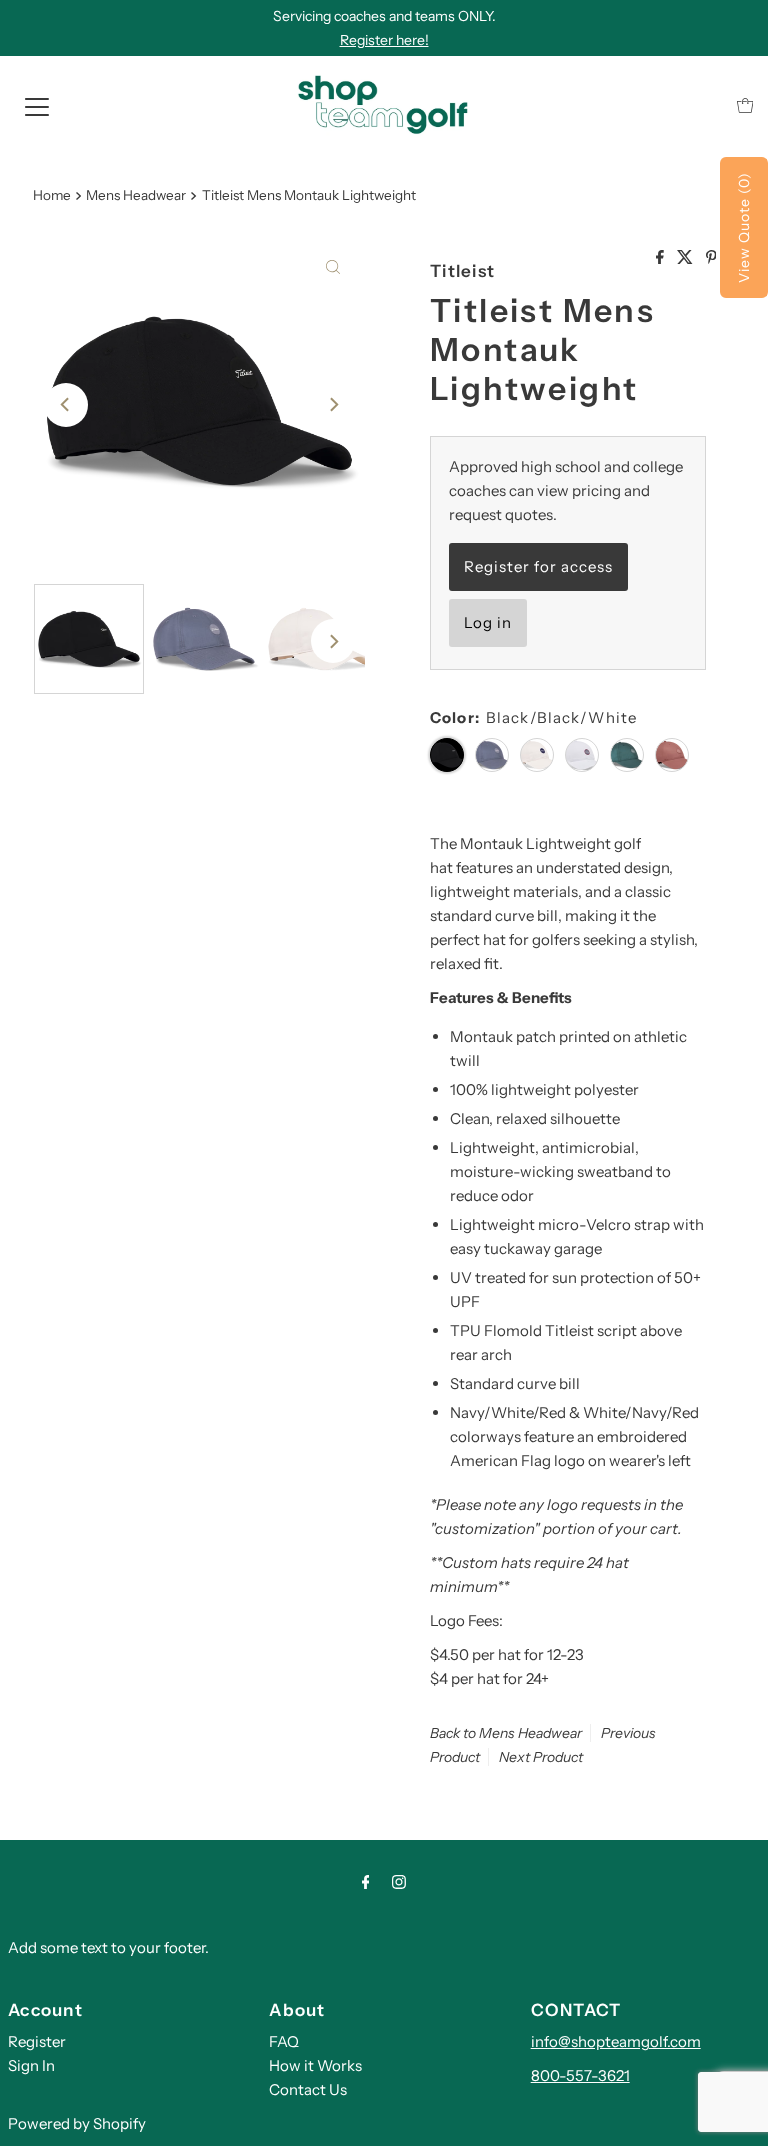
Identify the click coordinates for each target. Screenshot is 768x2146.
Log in (488, 622)
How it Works (315, 2065)
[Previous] (66, 405)
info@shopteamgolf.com (616, 2041)
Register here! (384, 40)
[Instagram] (399, 1882)
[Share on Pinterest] (711, 258)
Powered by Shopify (77, 2123)
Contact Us (308, 2089)
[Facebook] (366, 1882)
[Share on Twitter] (686, 258)
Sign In (31, 2065)
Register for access (538, 566)
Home (52, 195)
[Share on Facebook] (661, 258)
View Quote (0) (744, 227)
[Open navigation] (37, 105)
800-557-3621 (580, 2075)
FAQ (284, 2041)
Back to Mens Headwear (506, 1733)
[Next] (333, 405)
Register (37, 2041)
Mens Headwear (136, 195)
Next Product (541, 1757)
